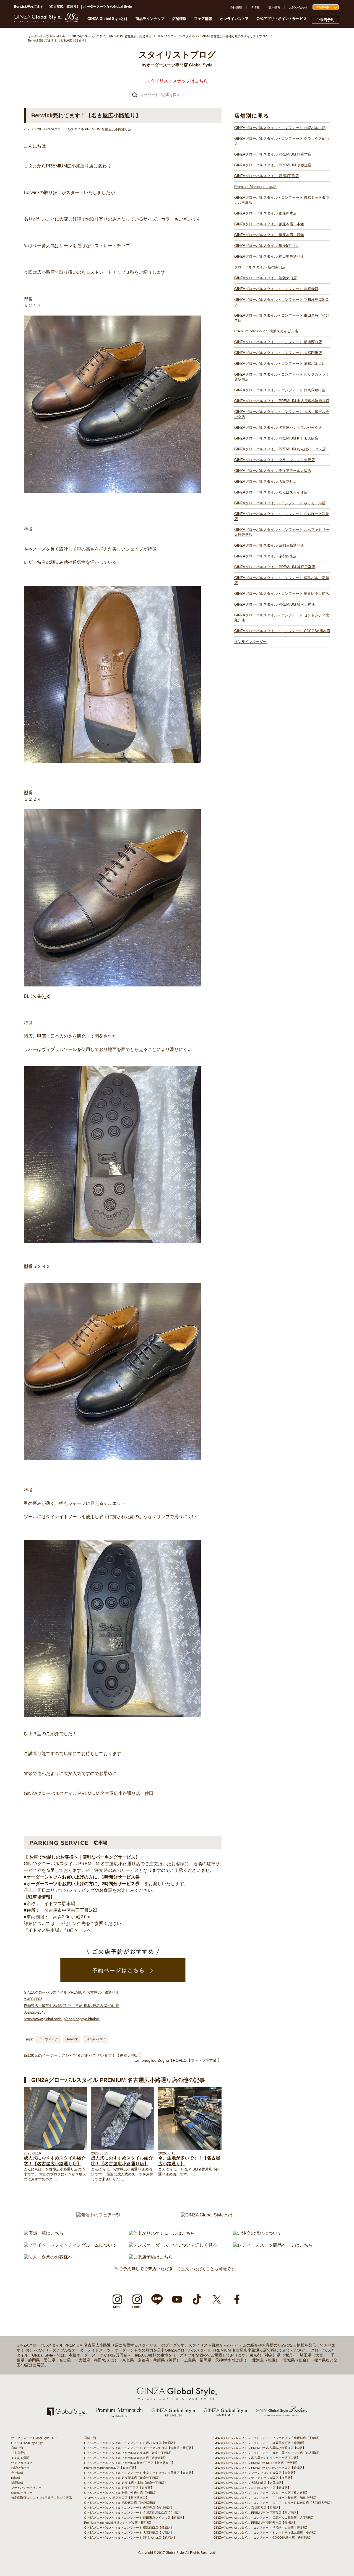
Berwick (72, 2039)
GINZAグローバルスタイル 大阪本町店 (265, 481)
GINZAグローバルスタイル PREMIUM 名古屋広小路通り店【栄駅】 (260, 2448)
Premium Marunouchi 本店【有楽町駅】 (111, 2468)
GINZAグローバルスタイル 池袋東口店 (265, 278)
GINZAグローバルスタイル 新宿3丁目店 (266, 176)
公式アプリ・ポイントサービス (282, 19)
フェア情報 (203, 19)
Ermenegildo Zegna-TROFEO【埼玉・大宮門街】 (178, 2060)
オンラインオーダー (250, 642)
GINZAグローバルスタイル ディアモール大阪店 (273, 471)
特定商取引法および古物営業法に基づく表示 (41, 2498)
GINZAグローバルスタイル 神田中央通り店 (269, 256)
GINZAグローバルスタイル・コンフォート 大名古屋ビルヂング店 (282, 414)
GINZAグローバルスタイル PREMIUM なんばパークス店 (280, 449)
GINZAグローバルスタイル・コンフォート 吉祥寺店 (276, 289)
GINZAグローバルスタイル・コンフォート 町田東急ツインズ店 (282, 318)
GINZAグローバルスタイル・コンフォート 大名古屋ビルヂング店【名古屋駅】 (267, 2453)
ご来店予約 (325, 20)
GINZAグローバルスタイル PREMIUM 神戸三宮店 (275, 567)
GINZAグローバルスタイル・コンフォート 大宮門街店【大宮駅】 (129, 2533)
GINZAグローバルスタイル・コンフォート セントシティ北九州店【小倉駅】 (266, 2533)
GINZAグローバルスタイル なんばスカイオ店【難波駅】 (252, 2488)
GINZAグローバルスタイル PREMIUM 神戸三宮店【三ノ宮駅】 (257, 2513)
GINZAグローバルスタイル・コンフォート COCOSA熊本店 (282, 631)
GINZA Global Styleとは (108, 19)
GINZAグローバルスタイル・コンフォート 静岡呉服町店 (280, 390)
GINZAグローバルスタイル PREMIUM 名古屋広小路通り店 (282, 401)
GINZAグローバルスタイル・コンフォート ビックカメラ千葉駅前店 (282, 377)
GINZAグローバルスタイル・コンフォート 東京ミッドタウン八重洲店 (282, 200)
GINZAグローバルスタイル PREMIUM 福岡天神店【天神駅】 (255, 2523)
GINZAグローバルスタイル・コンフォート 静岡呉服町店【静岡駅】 (260, 2443)
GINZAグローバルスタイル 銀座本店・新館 (269, 235)
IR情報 (255, 7)
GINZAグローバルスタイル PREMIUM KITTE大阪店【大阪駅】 (256, 2463)
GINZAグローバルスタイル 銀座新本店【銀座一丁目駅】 (123, 2478)
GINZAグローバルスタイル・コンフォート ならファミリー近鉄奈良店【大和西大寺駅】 (273, 2503)
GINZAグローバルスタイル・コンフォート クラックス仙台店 (282, 141)
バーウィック (48, 2039)
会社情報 (236, 7)
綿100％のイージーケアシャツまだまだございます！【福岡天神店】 (83, 2055)
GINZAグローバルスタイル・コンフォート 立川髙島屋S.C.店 (282, 302)
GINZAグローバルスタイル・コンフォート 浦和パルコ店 (280, 364)
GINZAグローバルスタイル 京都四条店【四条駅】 (248, 2508)
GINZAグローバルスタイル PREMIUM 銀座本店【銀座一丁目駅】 (129, 2453)
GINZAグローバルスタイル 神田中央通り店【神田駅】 (121, 2493)
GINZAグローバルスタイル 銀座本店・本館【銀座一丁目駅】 (126, 2483)
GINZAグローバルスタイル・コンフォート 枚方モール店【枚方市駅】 (261, 2493)
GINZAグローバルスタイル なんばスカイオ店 (271, 492)
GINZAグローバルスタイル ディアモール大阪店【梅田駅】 (254, 2478)
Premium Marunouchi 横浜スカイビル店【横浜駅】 (119, 2523)
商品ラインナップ (150, 19)
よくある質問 (20, 2458)
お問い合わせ (298, 7)
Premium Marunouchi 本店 (255, 187)
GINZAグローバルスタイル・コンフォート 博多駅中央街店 (282, 594)
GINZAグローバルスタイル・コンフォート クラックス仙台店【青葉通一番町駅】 (139, 2448)
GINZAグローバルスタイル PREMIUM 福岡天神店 (275, 604)
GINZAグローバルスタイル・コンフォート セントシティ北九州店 (282, 618)
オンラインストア (234, 19)
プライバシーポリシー (26, 2488)
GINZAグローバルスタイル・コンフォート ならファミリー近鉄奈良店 (282, 532)
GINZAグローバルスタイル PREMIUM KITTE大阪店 (276, 438)
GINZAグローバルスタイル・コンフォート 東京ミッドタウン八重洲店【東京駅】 (139, 2473)
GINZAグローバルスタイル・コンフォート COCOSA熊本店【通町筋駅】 (263, 2538)
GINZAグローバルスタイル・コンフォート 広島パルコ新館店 (282, 580)
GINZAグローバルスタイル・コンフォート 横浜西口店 (278, 342)
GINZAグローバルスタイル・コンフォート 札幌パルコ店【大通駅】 (130, 2443)
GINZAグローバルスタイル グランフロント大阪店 (274, 460)
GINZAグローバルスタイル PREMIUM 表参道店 (273, 165)
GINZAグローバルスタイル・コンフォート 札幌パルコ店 (280, 128)
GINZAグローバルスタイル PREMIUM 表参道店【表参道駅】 (126, 2458)
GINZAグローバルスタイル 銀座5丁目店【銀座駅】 (119, 2488)
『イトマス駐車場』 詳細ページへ (58, 1930)
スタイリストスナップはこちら (177, 81)
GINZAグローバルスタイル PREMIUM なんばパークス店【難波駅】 (260, 2468)
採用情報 (274, 7)
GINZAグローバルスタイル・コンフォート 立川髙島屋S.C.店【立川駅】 (133, 2513)
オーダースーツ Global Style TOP (34, 2438)
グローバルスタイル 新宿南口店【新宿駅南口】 (116, 2498)
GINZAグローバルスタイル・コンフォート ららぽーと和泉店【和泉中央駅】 (266, 2498)
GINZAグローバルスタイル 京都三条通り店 (269, 545)
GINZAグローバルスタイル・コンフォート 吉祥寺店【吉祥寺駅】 (129, 2508)
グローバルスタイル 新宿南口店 (260, 267)
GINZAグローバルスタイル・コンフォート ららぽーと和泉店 (282, 516)
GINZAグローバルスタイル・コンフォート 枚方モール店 (280, 503)
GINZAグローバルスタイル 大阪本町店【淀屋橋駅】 (249, 2483)
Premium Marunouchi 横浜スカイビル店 (266, 331)
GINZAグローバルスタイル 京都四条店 (265, 556)
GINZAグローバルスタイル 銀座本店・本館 (269, 224)
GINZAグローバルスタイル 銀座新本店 (265, 213)
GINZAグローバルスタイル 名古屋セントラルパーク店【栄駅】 (257, 2458)
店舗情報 (179, 19)
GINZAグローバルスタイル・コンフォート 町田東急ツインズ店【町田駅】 (135, 2518)
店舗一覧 (17, 2448)
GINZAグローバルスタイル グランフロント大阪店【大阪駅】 (255, 2473)
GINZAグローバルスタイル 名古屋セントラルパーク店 (278, 427)
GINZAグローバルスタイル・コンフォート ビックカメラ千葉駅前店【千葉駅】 (267, 2438)
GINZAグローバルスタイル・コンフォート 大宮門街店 (278, 353)
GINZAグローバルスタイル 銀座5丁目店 (266, 246)
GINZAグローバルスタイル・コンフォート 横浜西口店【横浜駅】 (129, 2528)
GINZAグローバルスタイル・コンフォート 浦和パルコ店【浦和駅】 (130, 2538)
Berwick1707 (95, 2039)
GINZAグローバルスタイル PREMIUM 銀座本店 (273, 154)
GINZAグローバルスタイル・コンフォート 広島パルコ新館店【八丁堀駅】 (264, 2518)
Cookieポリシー (22, 2493)
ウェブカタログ (22, 2463)
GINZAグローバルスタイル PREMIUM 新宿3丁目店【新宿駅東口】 (129, 2463)
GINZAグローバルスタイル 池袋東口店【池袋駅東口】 (121, 2503)
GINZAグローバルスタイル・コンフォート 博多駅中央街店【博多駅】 (261, 2528)
